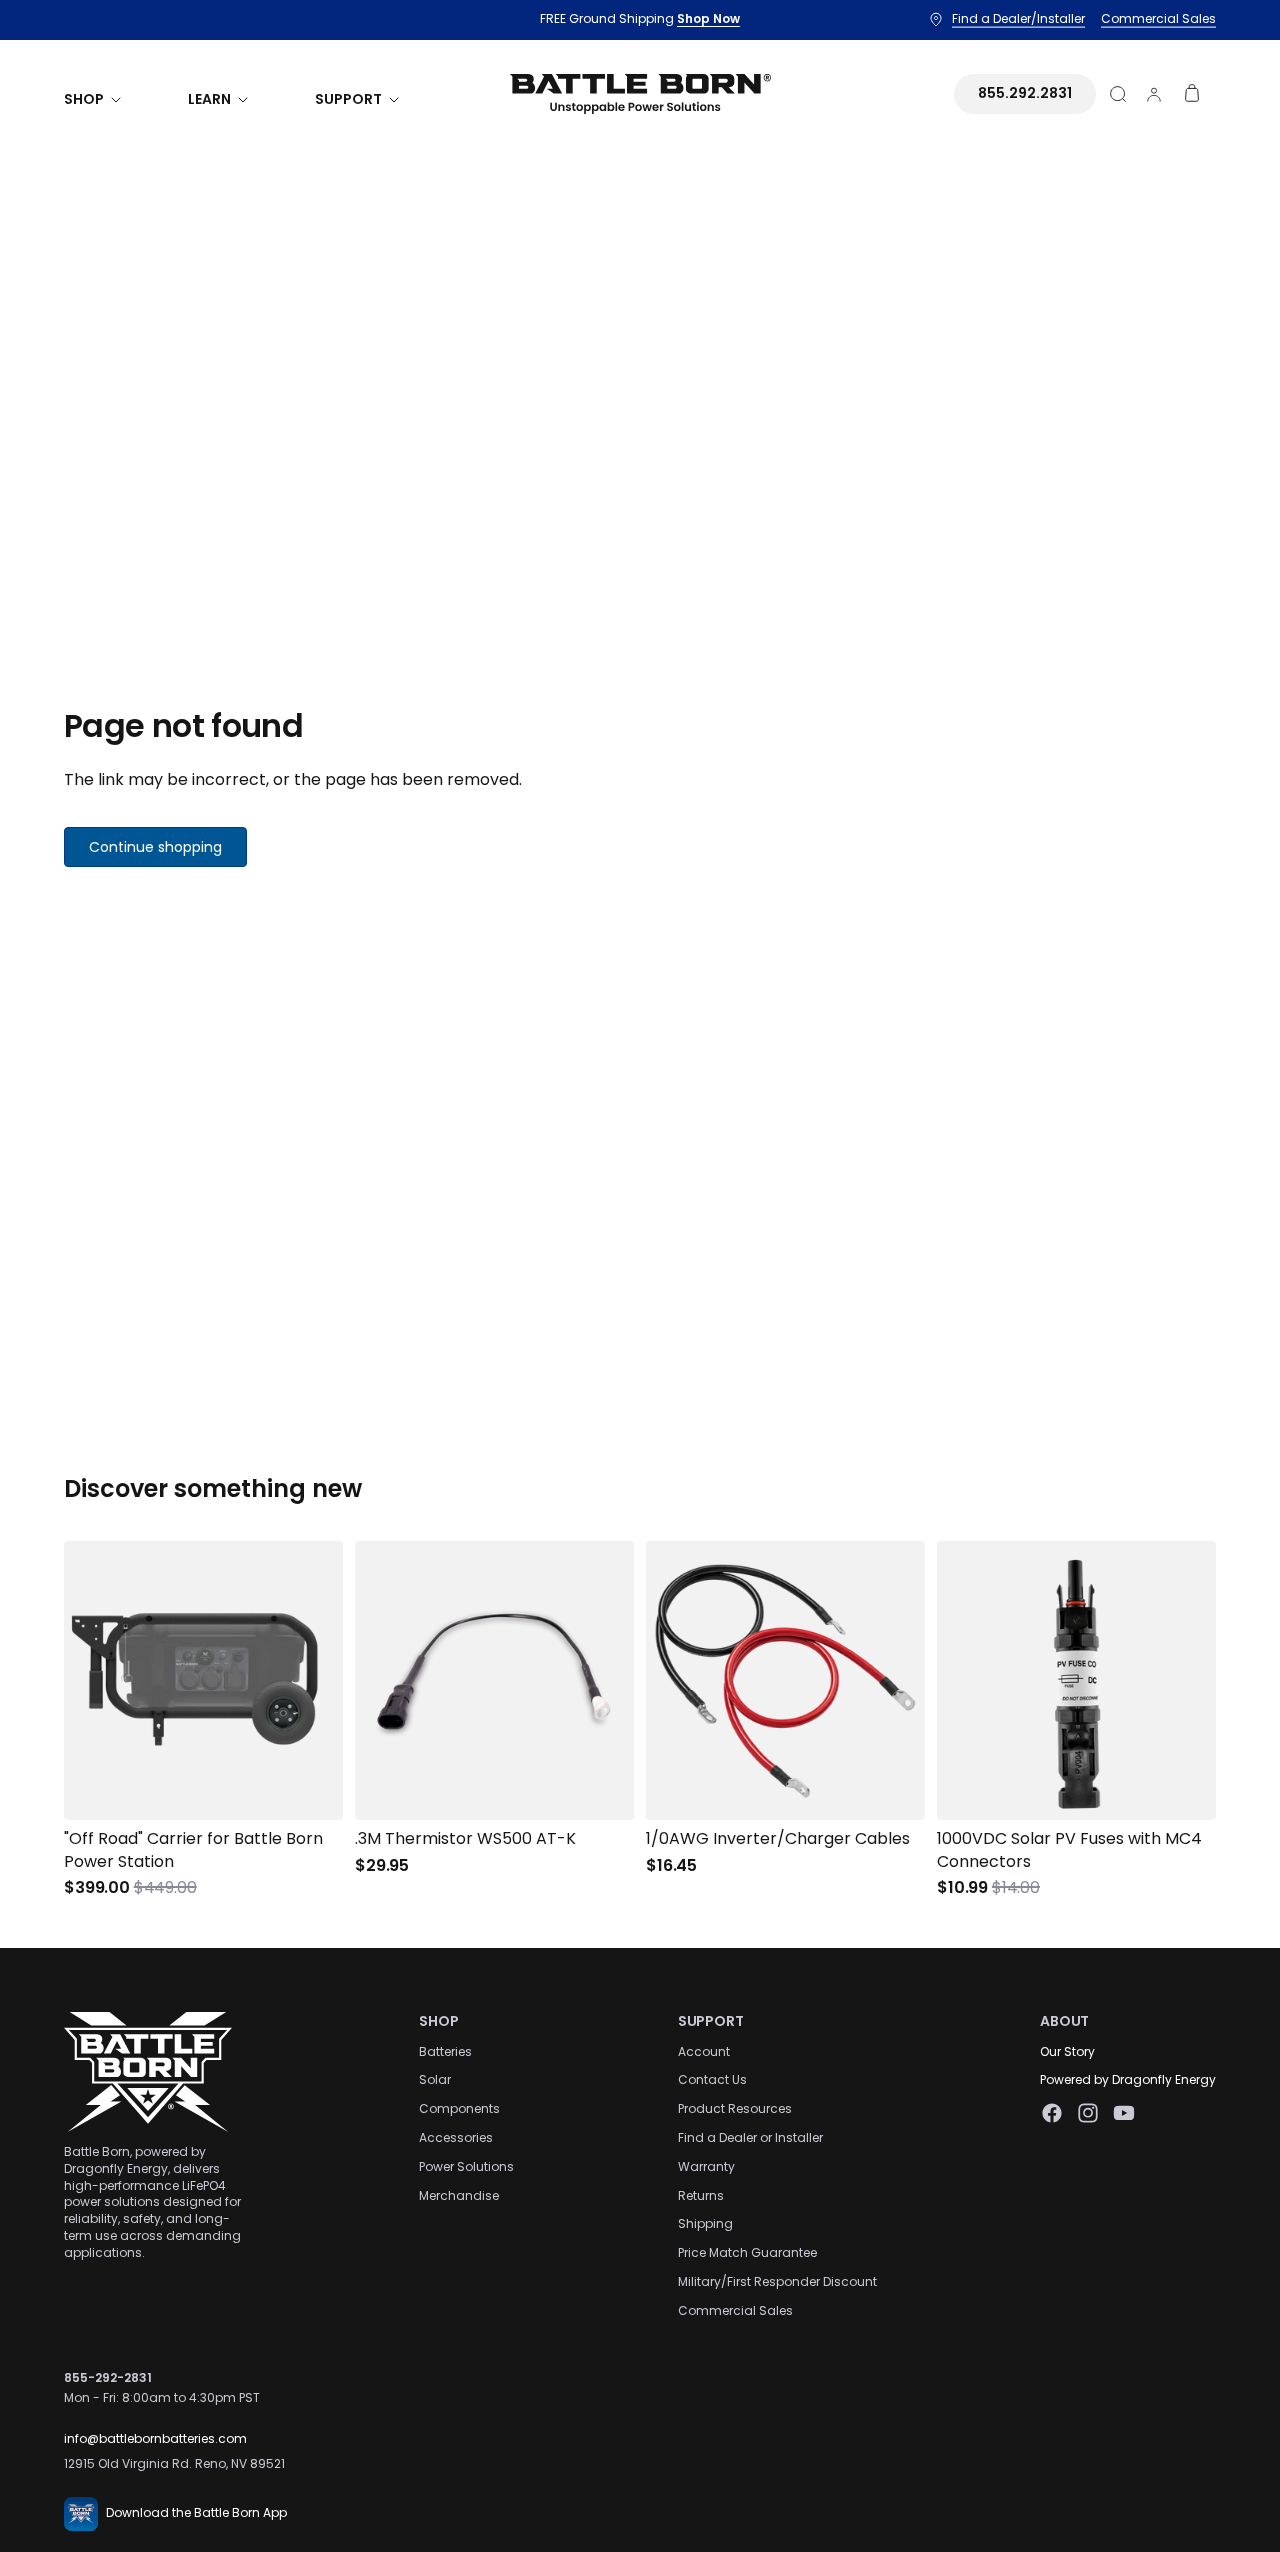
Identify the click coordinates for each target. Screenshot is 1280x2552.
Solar (435, 2079)
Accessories (456, 2137)
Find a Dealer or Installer (750, 2137)
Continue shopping (155, 847)
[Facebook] (1052, 2113)
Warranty (706, 2165)
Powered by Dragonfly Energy (1128, 2079)
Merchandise (459, 2194)
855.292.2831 (1025, 93)
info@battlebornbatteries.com (155, 2438)
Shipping (705, 2223)
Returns (701, 2194)
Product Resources (735, 2108)
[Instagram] (1088, 2113)
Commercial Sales (735, 2309)
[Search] (1118, 94)
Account (704, 2050)
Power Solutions (466, 2165)
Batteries (445, 2050)
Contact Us (712, 2079)
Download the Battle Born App (196, 2512)
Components (459, 2108)
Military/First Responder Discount (777, 2281)
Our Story (1067, 2050)
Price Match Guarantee (747, 2252)
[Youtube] (1124, 2113)
